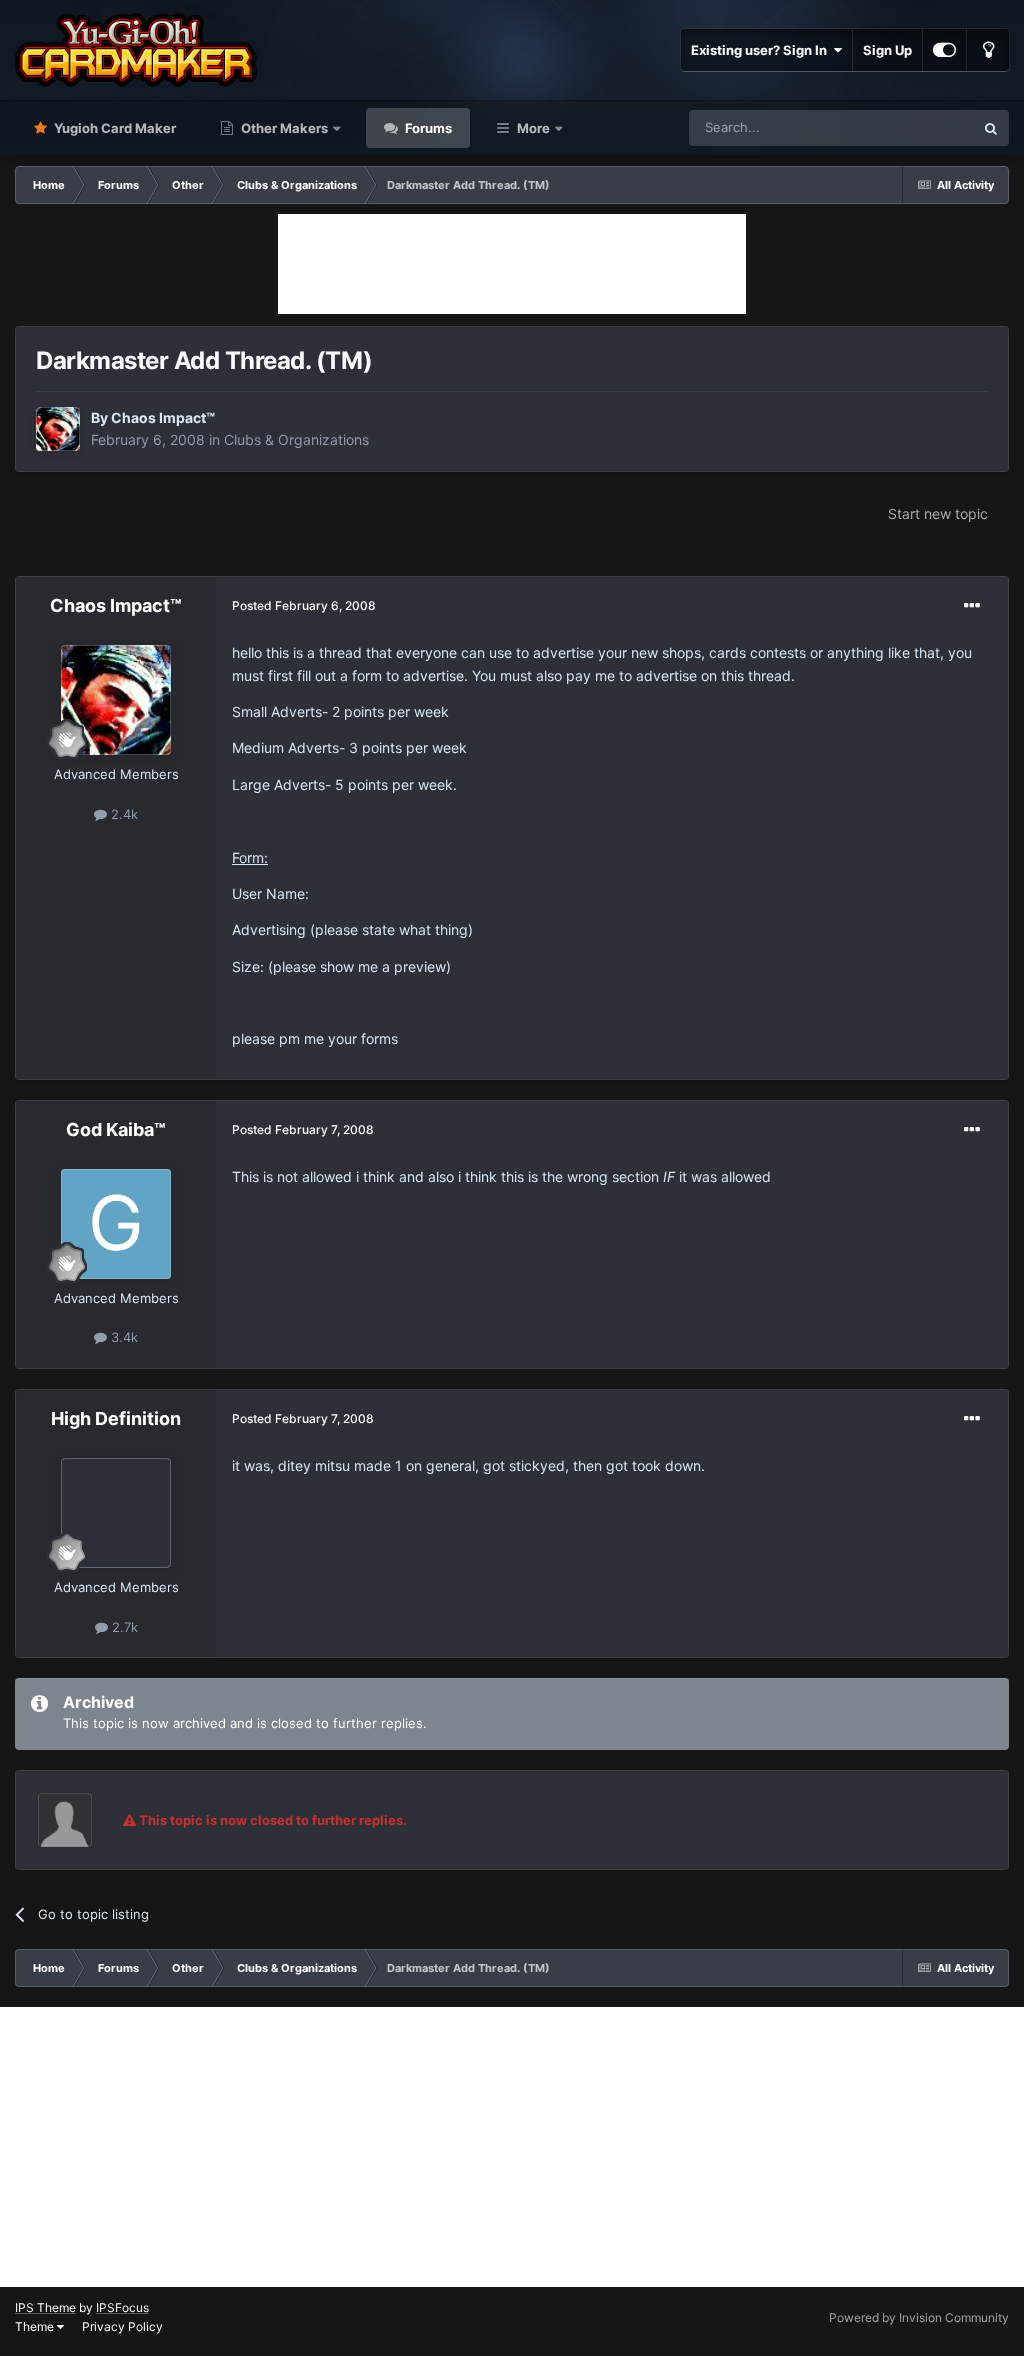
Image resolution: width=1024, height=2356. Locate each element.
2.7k (123, 1627)
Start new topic (938, 513)
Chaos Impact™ (163, 417)
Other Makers (283, 128)
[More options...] (972, 606)
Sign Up (887, 50)
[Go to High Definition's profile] (116, 1513)
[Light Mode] (988, 50)
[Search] (991, 128)
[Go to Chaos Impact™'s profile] (58, 429)
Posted (304, 605)
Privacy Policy (122, 2326)
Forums (427, 128)
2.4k (122, 814)
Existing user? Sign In (762, 50)
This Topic (917, 127)
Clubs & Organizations (296, 439)
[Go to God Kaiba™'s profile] (116, 1224)
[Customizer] (944, 50)
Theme (36, 2326)
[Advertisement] (512, 264)
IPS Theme (45, 2307)
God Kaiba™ (116, 1129)
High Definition (116, 1418)
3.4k (122, 1337)
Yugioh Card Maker (113, 128)
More (533, 128)
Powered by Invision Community (919, 2317)
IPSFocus (122, 2307)
